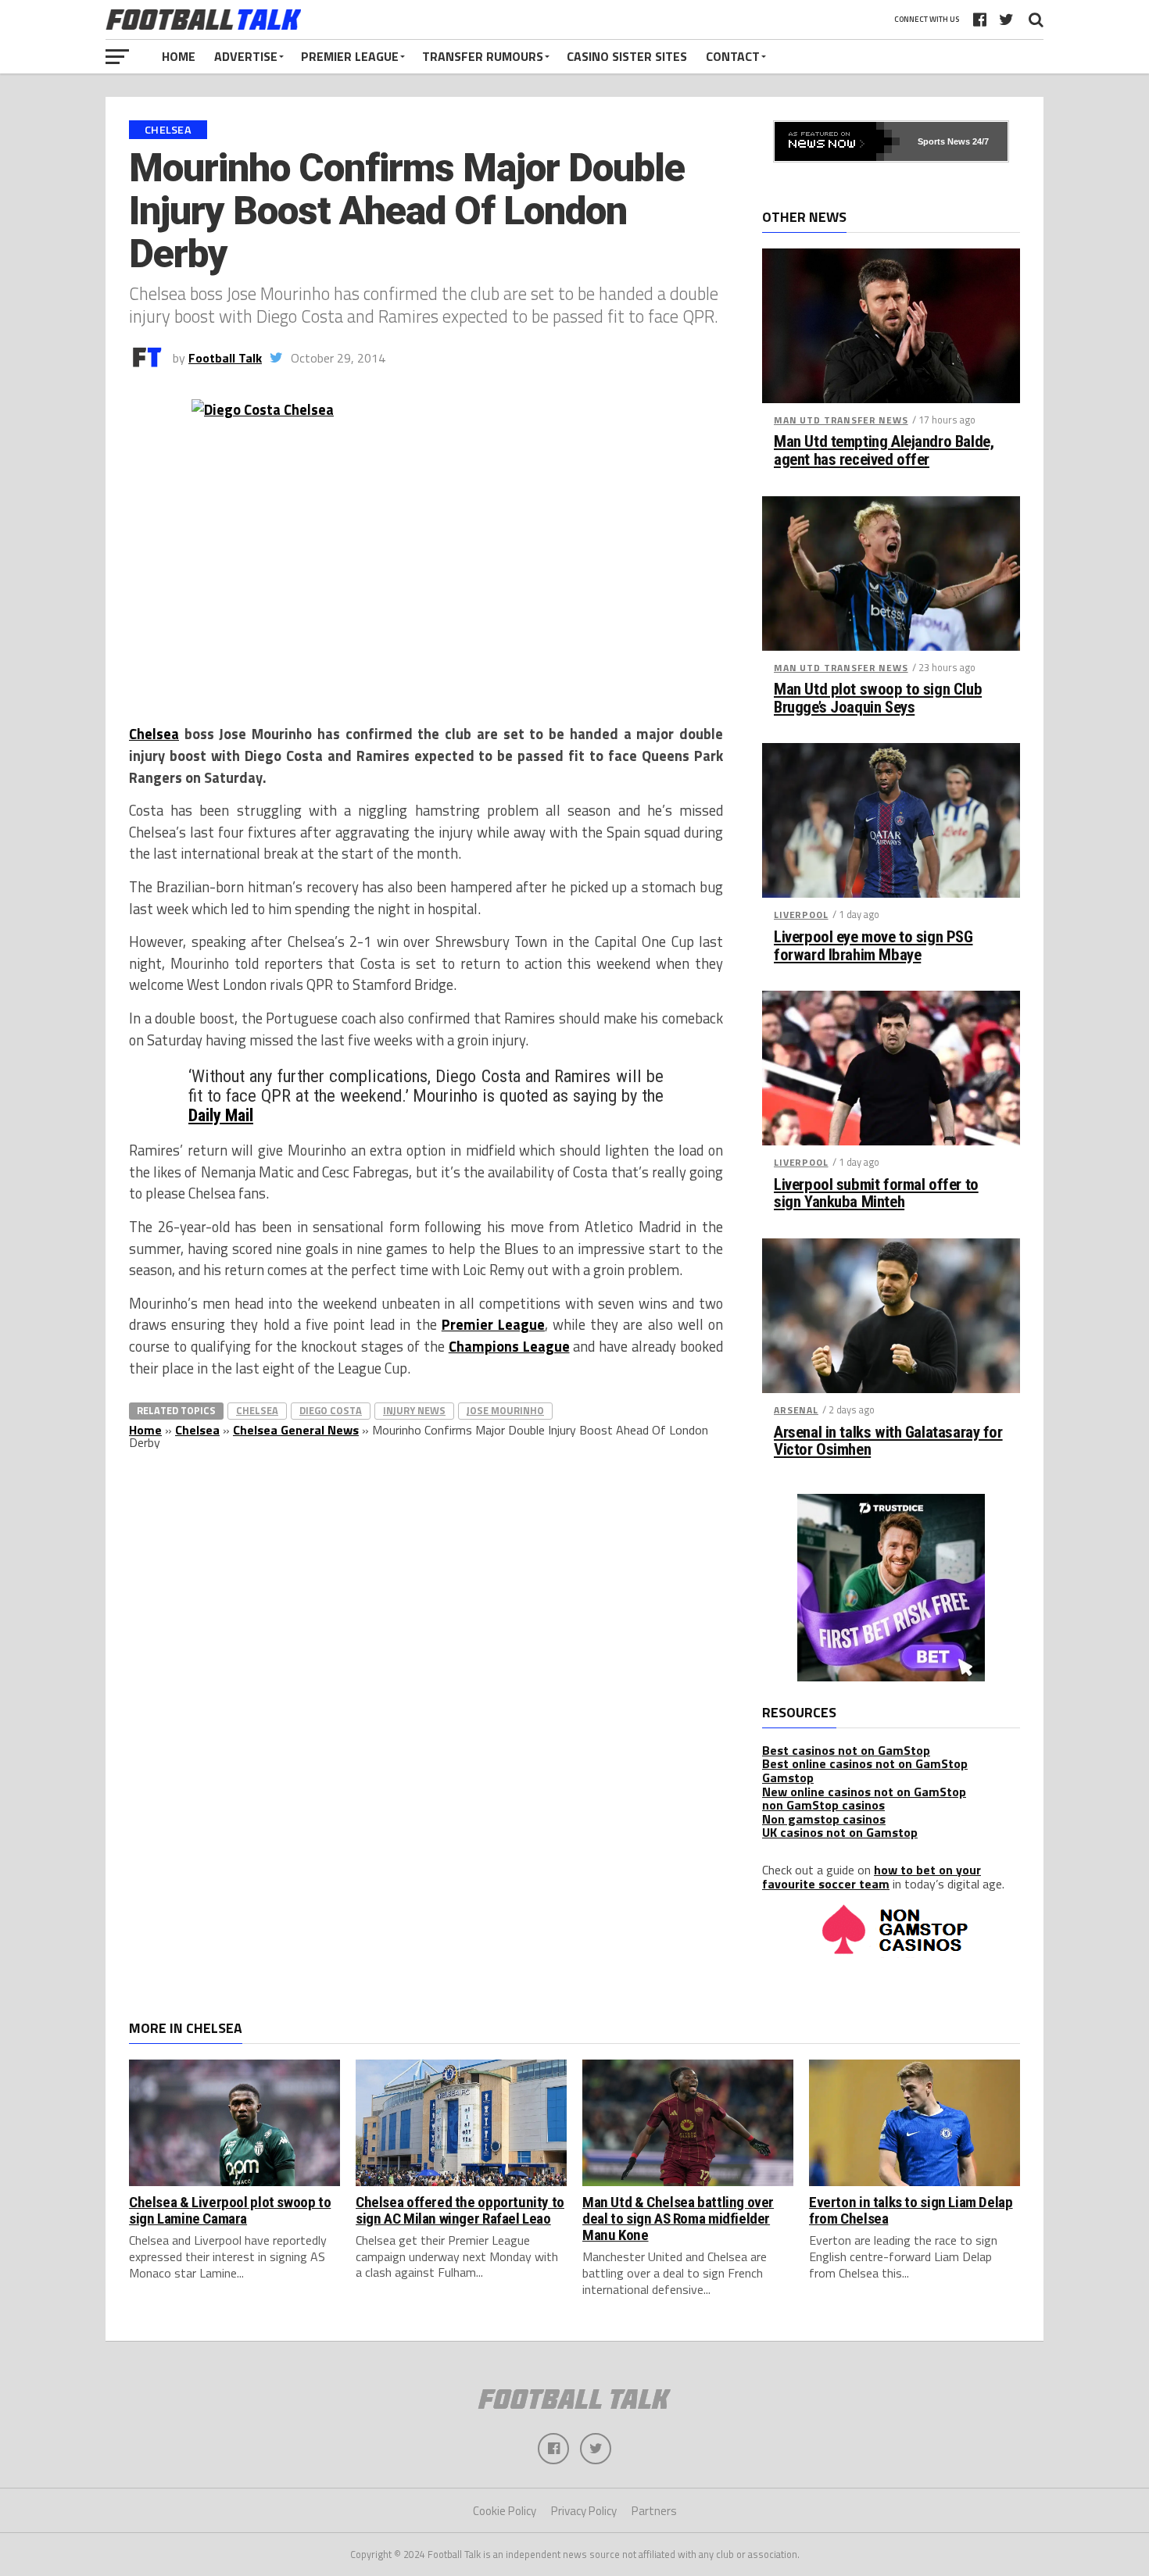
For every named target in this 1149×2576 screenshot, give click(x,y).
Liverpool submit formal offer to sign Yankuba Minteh (876, 1194)
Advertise (246, 56)
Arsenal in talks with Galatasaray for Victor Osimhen (888, 1442)
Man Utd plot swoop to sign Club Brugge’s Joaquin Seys (878, 698)
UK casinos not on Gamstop (840, 1832)
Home (179, 56)
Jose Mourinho (505, 1410)
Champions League (509, 1346)
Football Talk (225, 358)
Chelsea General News (296, 1430)
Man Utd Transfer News (841, 420)
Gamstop (788, 1777)
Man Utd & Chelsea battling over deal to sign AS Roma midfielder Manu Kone (678, 2219)
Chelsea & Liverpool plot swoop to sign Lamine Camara (230, 2210)
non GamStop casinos (823, 1805)
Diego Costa (331, 1410)
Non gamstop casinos (824, 1819)
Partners (654, 2511)
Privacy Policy (584, 2511)
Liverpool (801, 915)
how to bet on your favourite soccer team (872, 1877)
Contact (733, 56)
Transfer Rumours (483, 56)
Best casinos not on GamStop (846, 1750)
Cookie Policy (505, 2511)
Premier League (350, 56)
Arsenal (796, 1410)
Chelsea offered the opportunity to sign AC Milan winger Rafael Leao (460, 2210)
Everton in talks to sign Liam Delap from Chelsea (911, 2210)
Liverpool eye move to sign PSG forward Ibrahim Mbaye (873, 946)
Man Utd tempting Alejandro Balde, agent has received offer (884, 451)
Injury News (414, 1410)
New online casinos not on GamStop (864, 1792)
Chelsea (154, 734)
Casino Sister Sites (627, 56)
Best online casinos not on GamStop (865, 1763)
